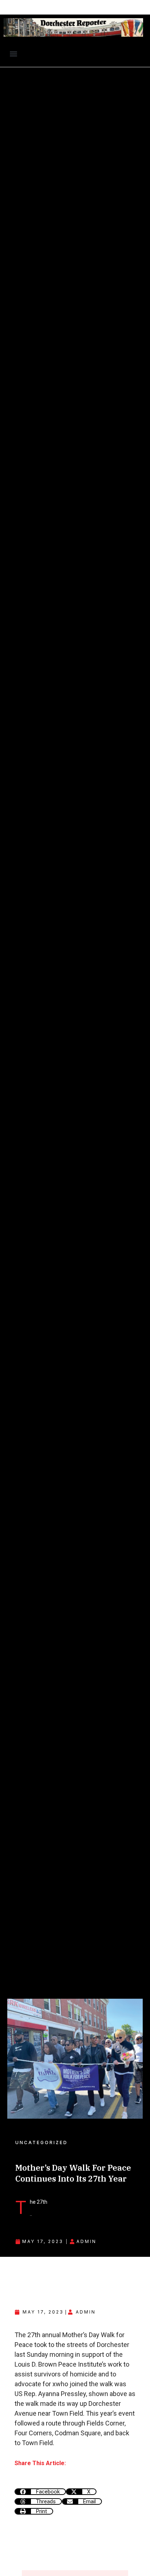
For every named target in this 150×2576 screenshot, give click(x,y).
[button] (13, 54)
